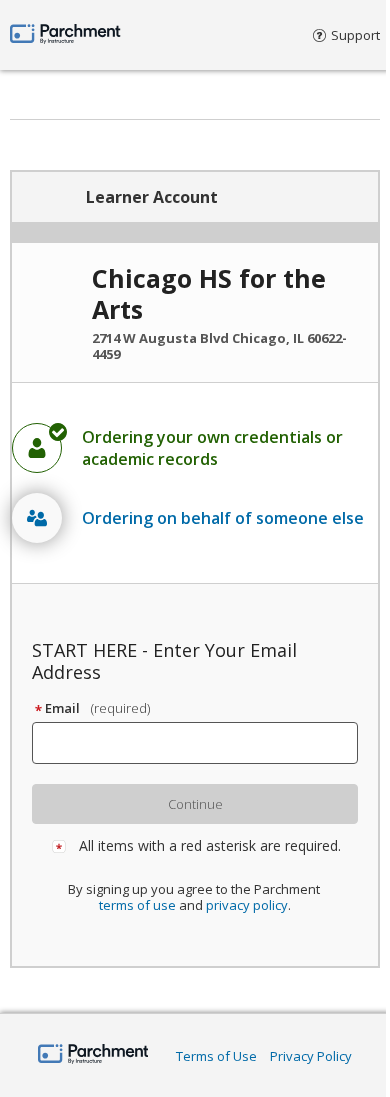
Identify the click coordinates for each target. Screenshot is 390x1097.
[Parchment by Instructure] (93, 1055)
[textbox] (204, 743)
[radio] (195, 448)
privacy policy (247, 905)
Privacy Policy (311, 1056)
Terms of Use (216, 1056)
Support (355, 35)
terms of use (137, 905)
